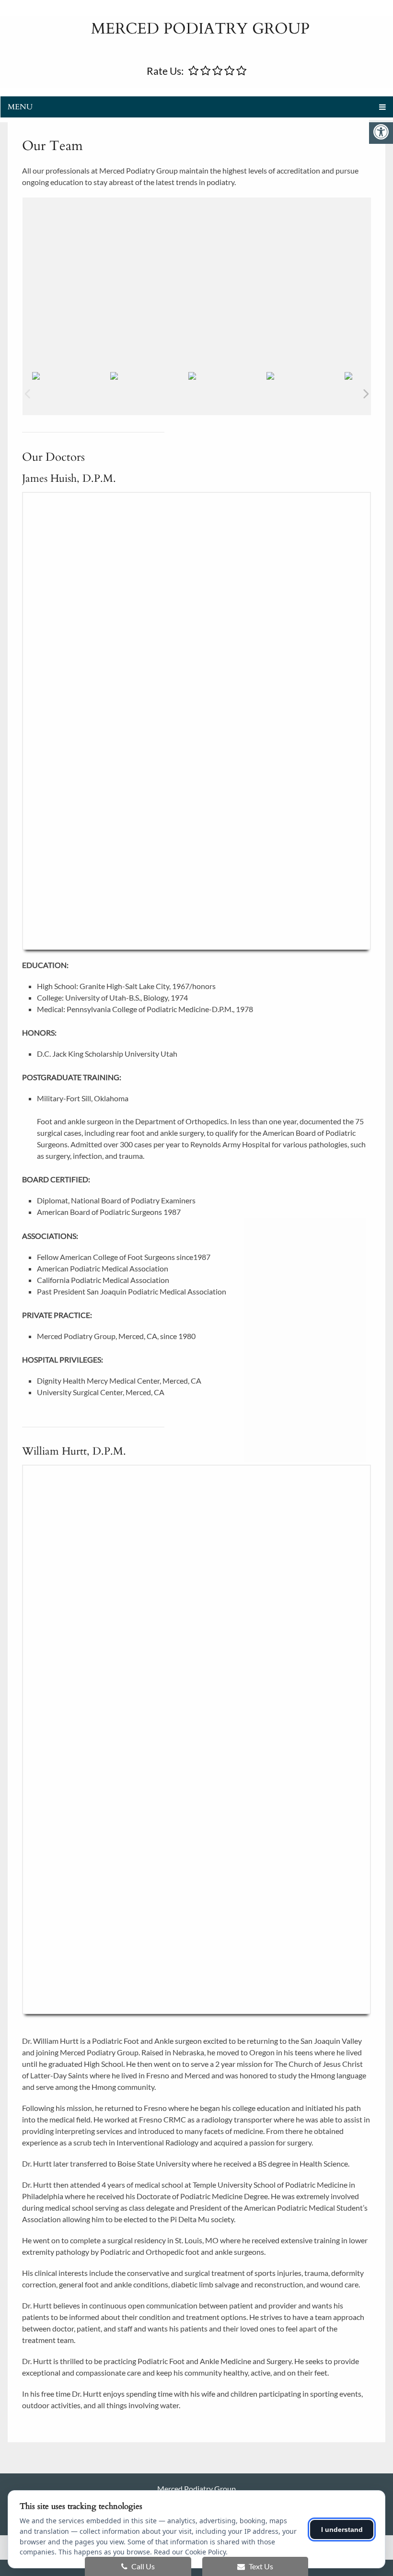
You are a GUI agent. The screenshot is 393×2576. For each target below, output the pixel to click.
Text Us (260, 2566)
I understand (342, 2529)
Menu (20, 107)
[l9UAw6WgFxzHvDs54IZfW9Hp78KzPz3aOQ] (71, 376)
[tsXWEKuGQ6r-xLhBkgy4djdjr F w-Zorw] (305, 376)
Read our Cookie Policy (190, 2552)
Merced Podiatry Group (200, 29)
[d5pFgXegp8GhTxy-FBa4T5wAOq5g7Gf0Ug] (149, 376)
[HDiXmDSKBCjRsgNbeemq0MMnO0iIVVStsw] (227, 376)
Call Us (142, 2566)
